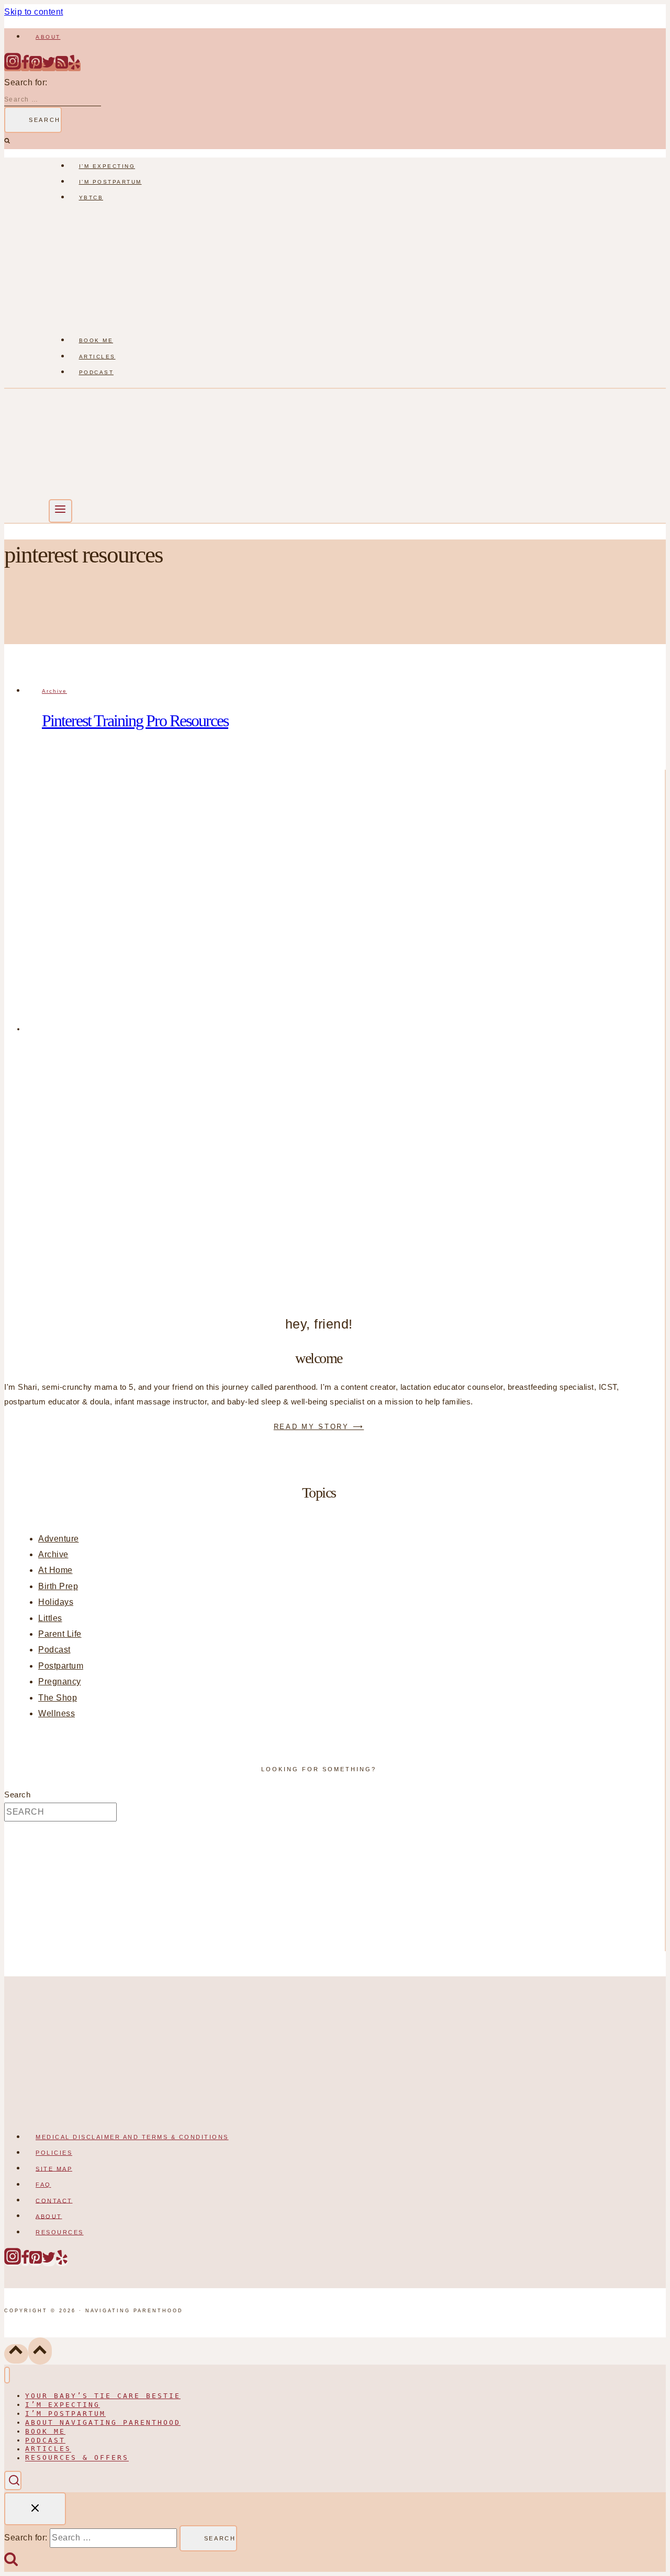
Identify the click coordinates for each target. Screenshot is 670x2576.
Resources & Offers (77, 2458)
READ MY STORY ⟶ (319, 1427)
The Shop (58, 1698)
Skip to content (34, 12)
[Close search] (35, 2509)
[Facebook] (25, 67)
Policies (54, 2153)
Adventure (59, 1539)
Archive (54, 691)
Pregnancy (60, 1681)
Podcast (97, 372)
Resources (60, 2232)
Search (17, 1795)
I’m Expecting (107, 166)
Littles (50, 1618)
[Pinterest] (36, 67)
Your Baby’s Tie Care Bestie (103, 2396)
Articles (97, 357)
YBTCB (91, 198)
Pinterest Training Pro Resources (135, 721)
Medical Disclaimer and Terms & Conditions (132, 2137)
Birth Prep (58, 1586)
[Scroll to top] (16, 2354)
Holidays (56, 1602)
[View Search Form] (13, 2481)
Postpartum (61, 1666)
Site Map (54, 2168)
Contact (54, 2200)
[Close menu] (7, 2375)
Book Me (96, 340)
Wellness (57, 1713)
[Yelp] (74, 67)
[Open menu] (60, 511)
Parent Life (60, 1634)
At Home (55, 1570)
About (48, 37)
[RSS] (62, 67)
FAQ (43, 2185)
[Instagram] (13, 67)
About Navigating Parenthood (103, 2422)
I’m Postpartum (110, 182)
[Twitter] (49, 67)
